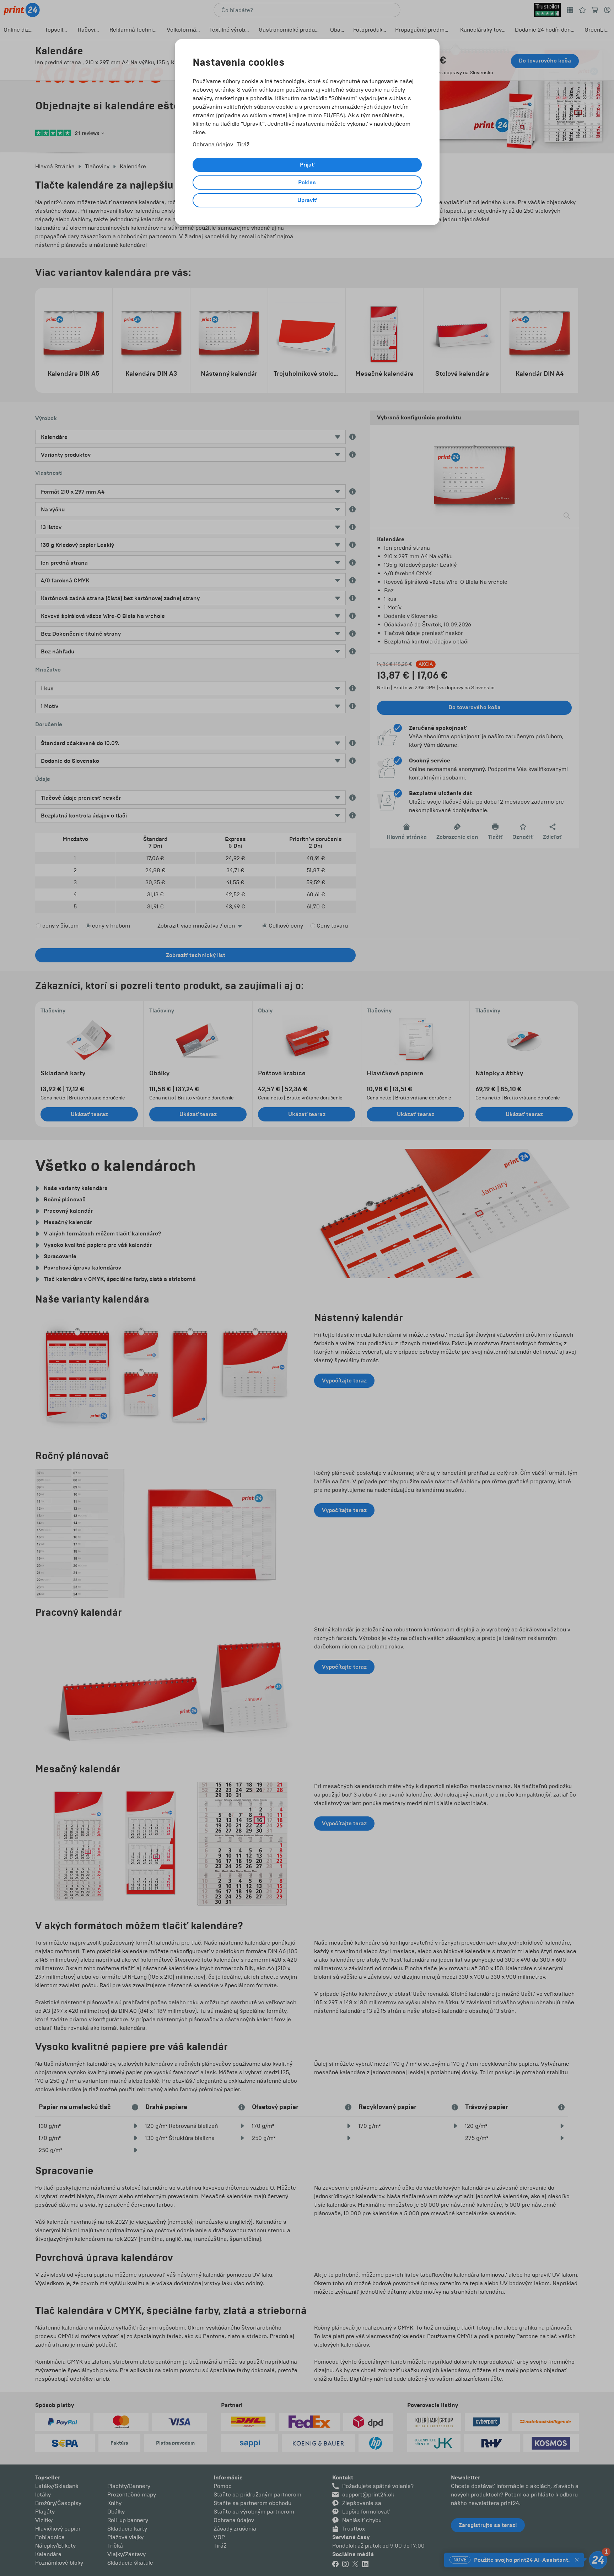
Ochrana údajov (213, 144)
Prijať (307, 165)
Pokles (307, 183)
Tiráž (243, 144)
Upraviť (307, 200)
